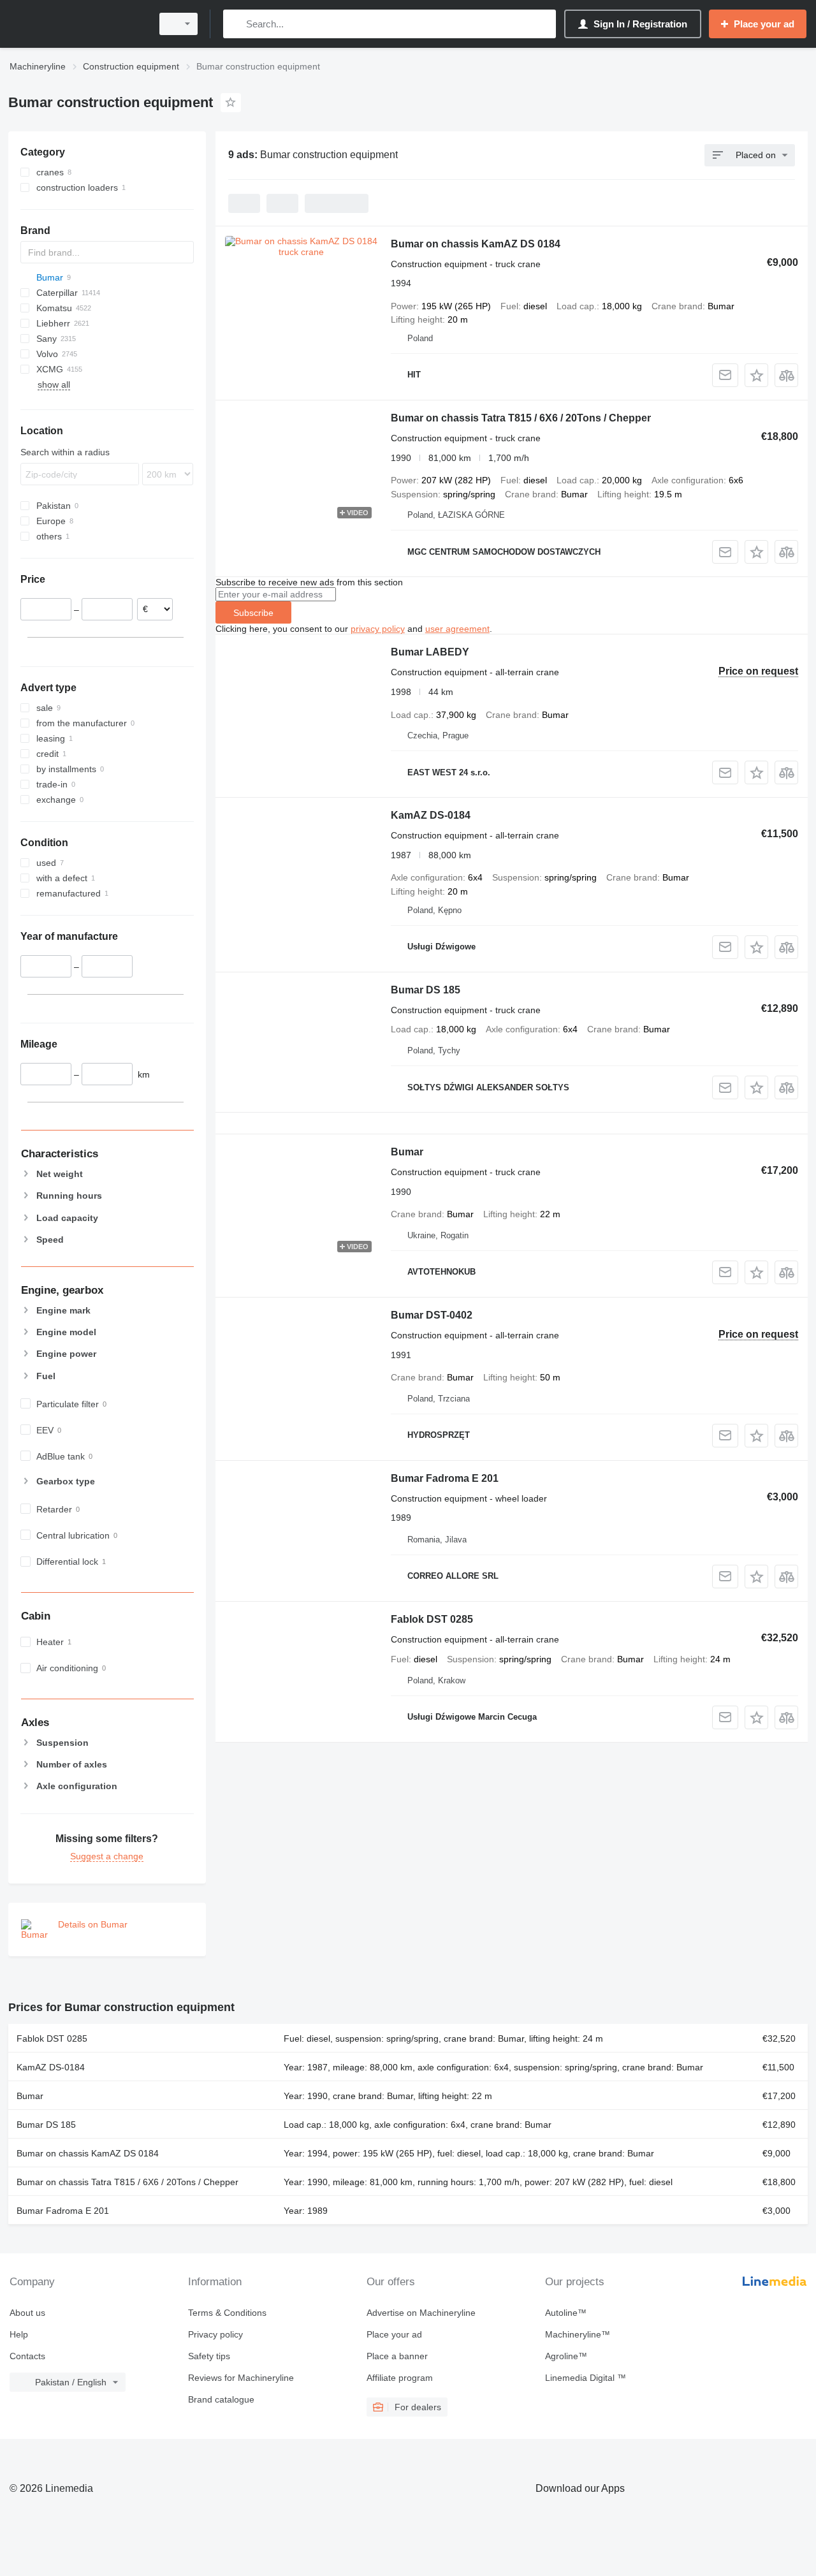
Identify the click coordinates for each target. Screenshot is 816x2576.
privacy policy (378, 629)
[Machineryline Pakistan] (76, 24)
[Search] (236, 24)
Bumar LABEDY (430, 652)
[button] (756, 375)
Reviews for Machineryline (241, 2378)
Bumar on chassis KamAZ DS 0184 (476, 244)
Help (19, 2334)
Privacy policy (215, 2334)
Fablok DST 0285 (432, 1619)
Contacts (27, 2356)
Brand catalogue (221, 2399)
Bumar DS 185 (426, 990)
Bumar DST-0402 (432, 1315)
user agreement (457, 629)
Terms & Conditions (227, 2313)
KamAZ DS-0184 (431, 815)
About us (27, 2313)
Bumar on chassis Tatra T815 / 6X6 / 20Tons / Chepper (521, 418)
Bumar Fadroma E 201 (445, 1478)
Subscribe (253, 613)
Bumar (407, 1152)
